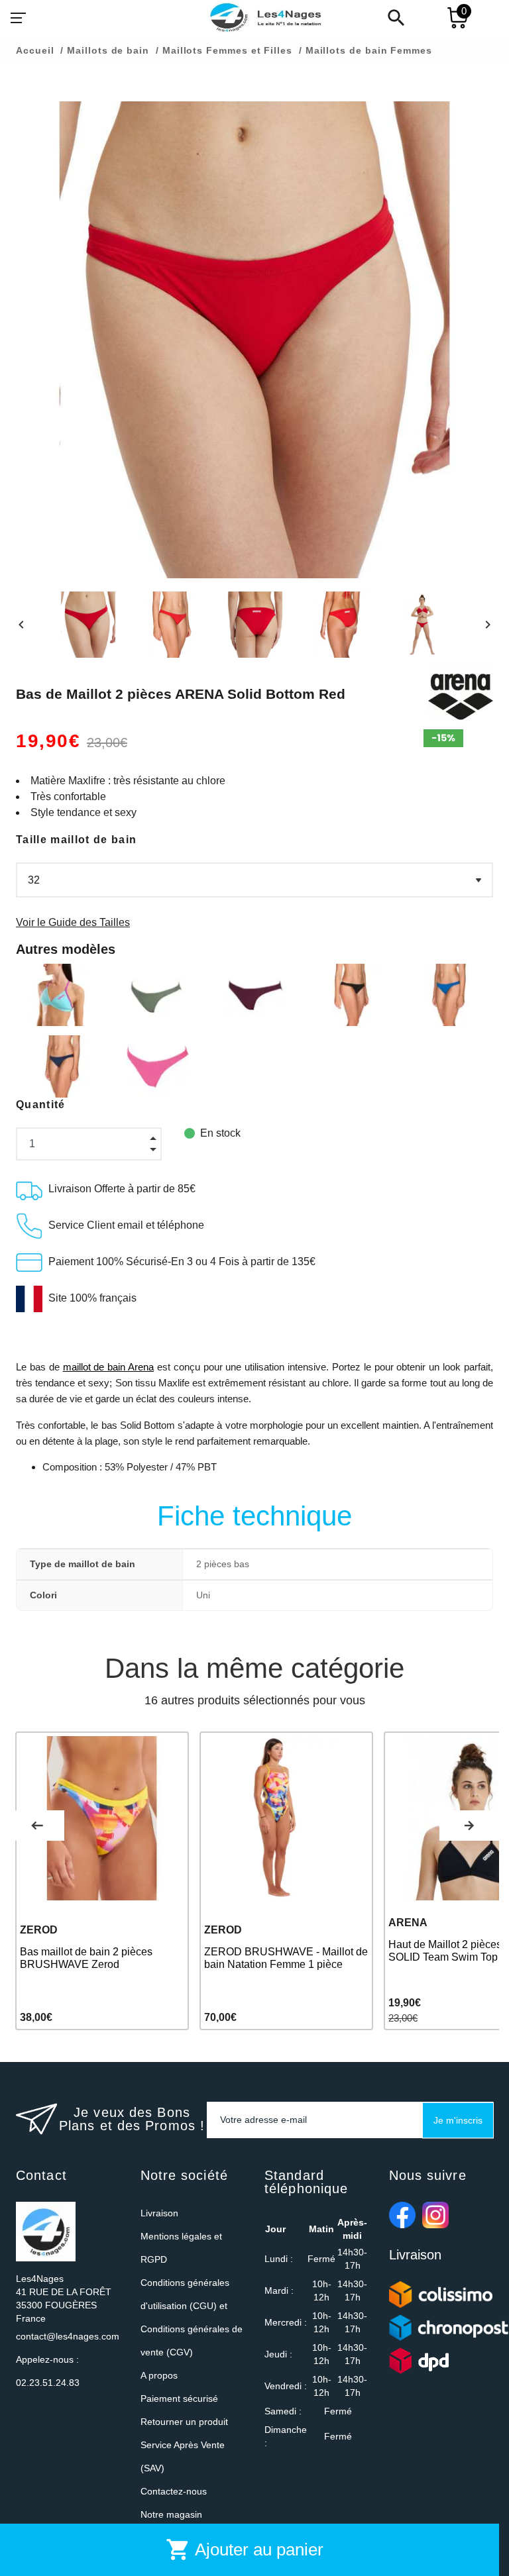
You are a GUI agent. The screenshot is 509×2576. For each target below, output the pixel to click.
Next (469, 1826)
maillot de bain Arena (109, 1367)
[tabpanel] (102, 1881)
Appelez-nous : (48, 2371)
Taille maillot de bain (76, 840)
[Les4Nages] (265, 18)
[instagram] (435, 2215)
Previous (37, 1826)
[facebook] (402, 2215)
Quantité (41, 1105)
